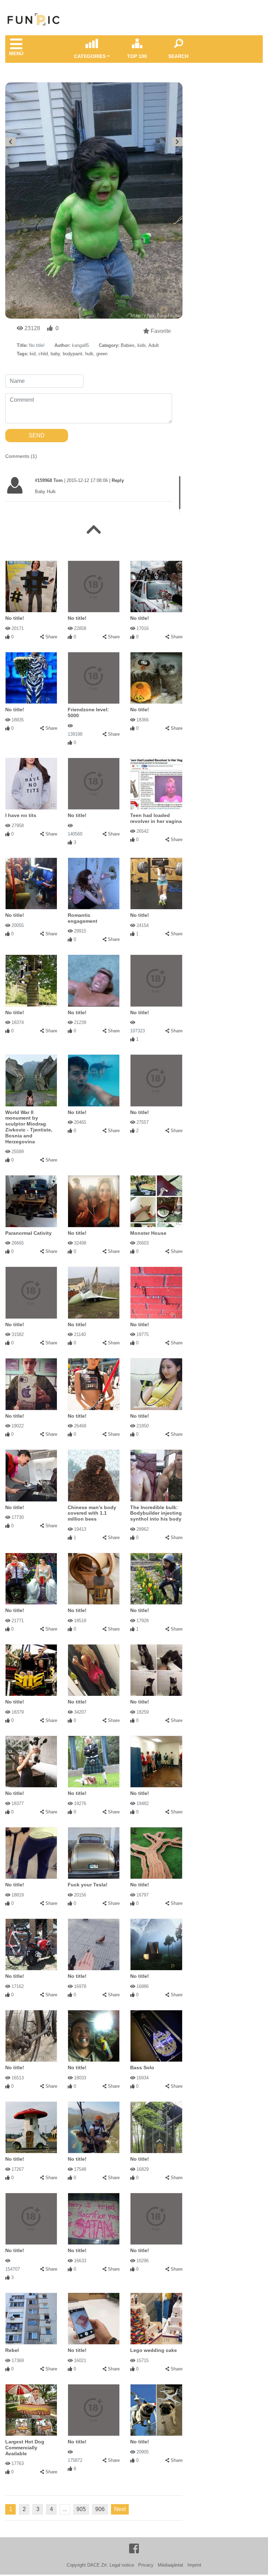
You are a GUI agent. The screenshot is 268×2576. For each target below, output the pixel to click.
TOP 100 (137, 56)
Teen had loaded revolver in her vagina (156, 818)
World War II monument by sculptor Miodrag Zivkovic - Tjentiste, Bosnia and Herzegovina (29, 1127)
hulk (89, 354)
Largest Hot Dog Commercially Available (25, 2448)
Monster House (148, 1233)
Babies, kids (133, 345)
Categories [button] (90, 56)
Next (120, 2509)
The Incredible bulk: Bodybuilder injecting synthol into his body (156, 1513)
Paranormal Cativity (28, 1233)
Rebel (12, 2350)
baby (55, 354)
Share (51, 637)
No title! (15, 618)
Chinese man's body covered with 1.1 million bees (92, 1513)
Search (178, 56)
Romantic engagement (83, 918)
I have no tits (21, 815)
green (102, 354)
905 (81, 2509)
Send (37, 435)
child (43, 354)
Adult (154, 345)
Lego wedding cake (154, 2350)
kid (33, 354)
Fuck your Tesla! (88, 1885)
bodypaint (73, 354)
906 (100, 2509)
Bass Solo (142, 2068)
